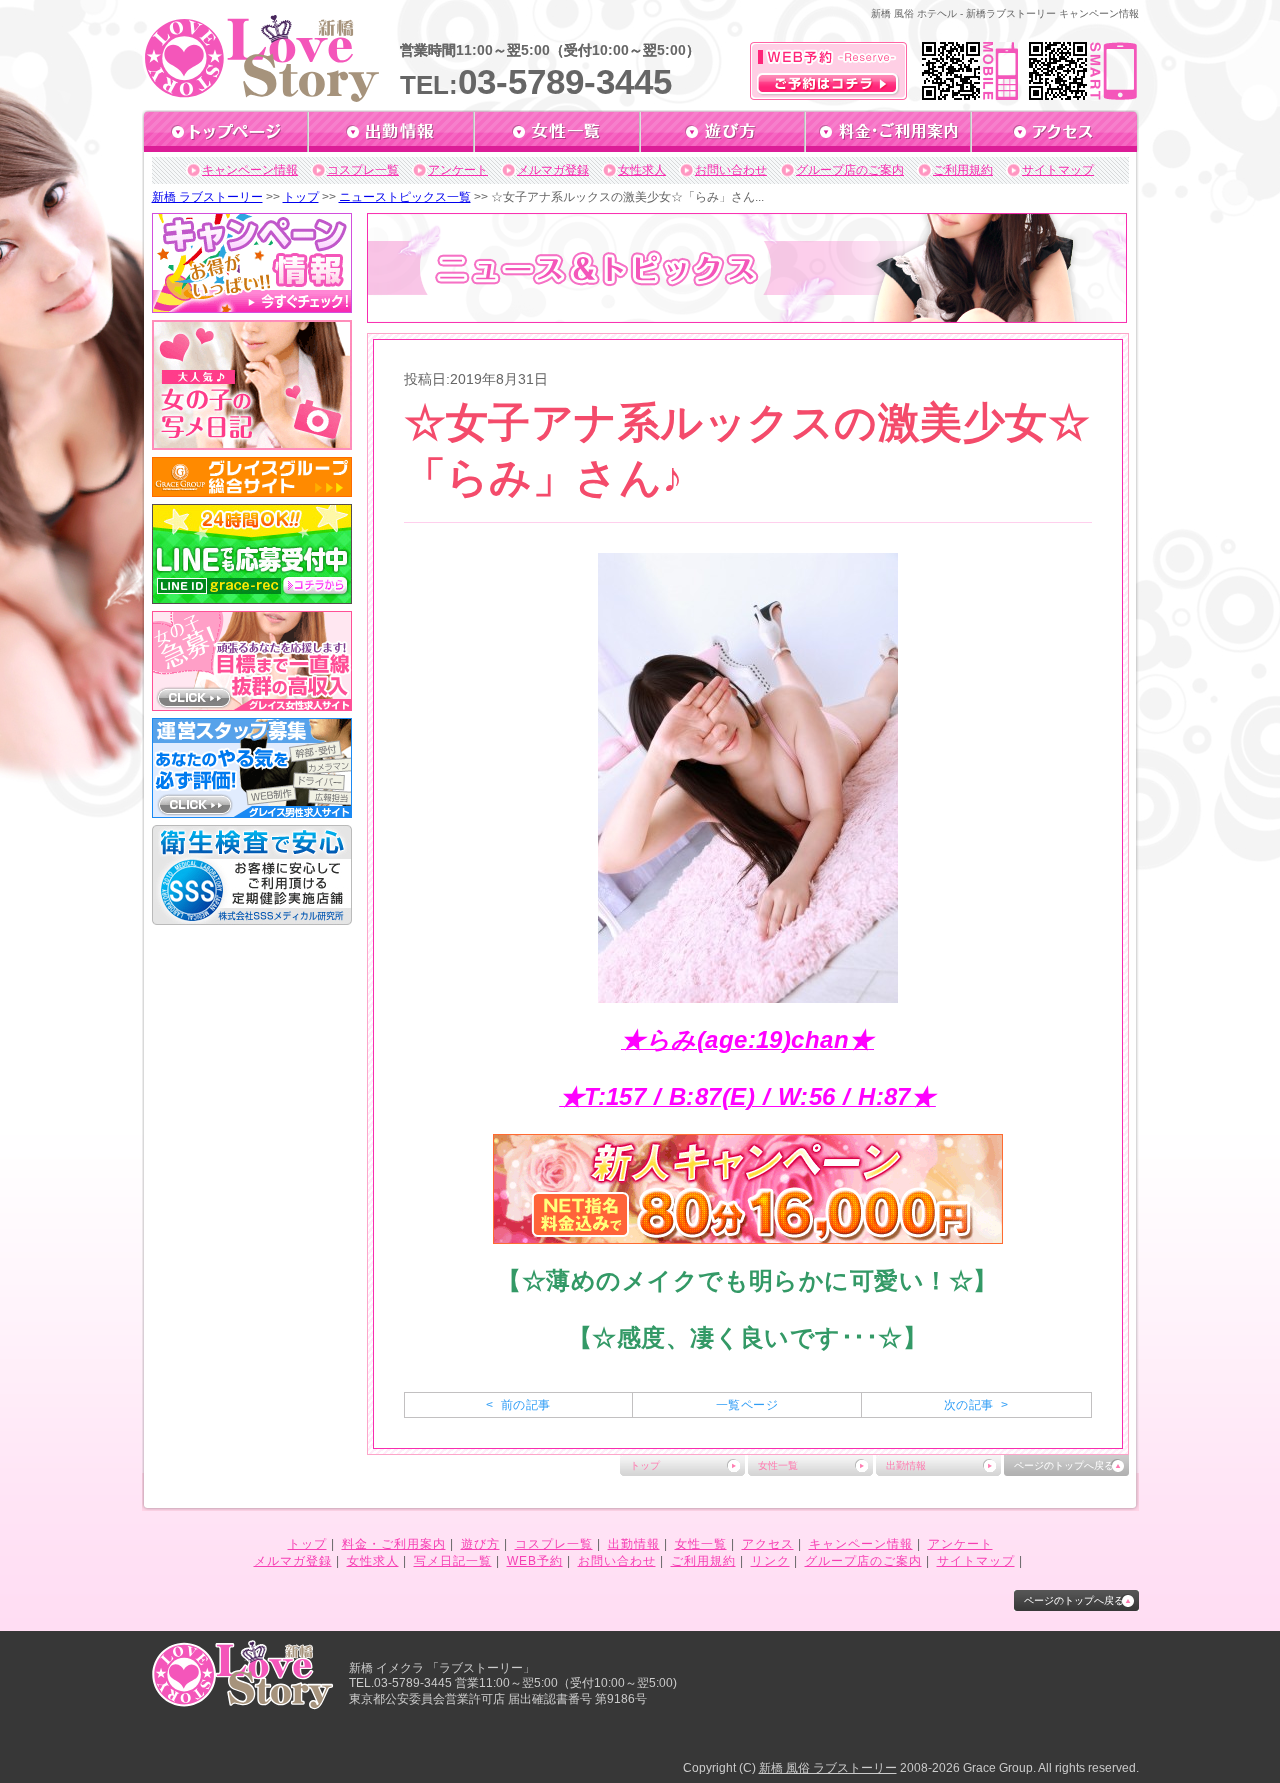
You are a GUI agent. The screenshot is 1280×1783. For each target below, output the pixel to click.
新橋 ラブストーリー (207, 197)
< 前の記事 (518, 1405)
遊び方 (480, 1544)
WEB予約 (535, 1561)
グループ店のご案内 (850, 170)
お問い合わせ (731, 170)
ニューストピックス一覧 (405, 197)
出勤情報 (906, 1465)
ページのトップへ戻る (1064, 1465)
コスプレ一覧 (363, 170)
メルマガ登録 (553, 170)
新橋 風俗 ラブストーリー (828, 1768)
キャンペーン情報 (250, 170)
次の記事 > (976, 1405)
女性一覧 (778, 1465)
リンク (770, 1561)
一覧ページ (747, 1405)
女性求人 (642, 170)
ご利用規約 (963, 170)
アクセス (768, 1544)
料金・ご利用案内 (394, 1544)
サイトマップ (1058, 170)
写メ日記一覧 (453, 1561)
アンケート (458, 170)
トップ (301, 197)
